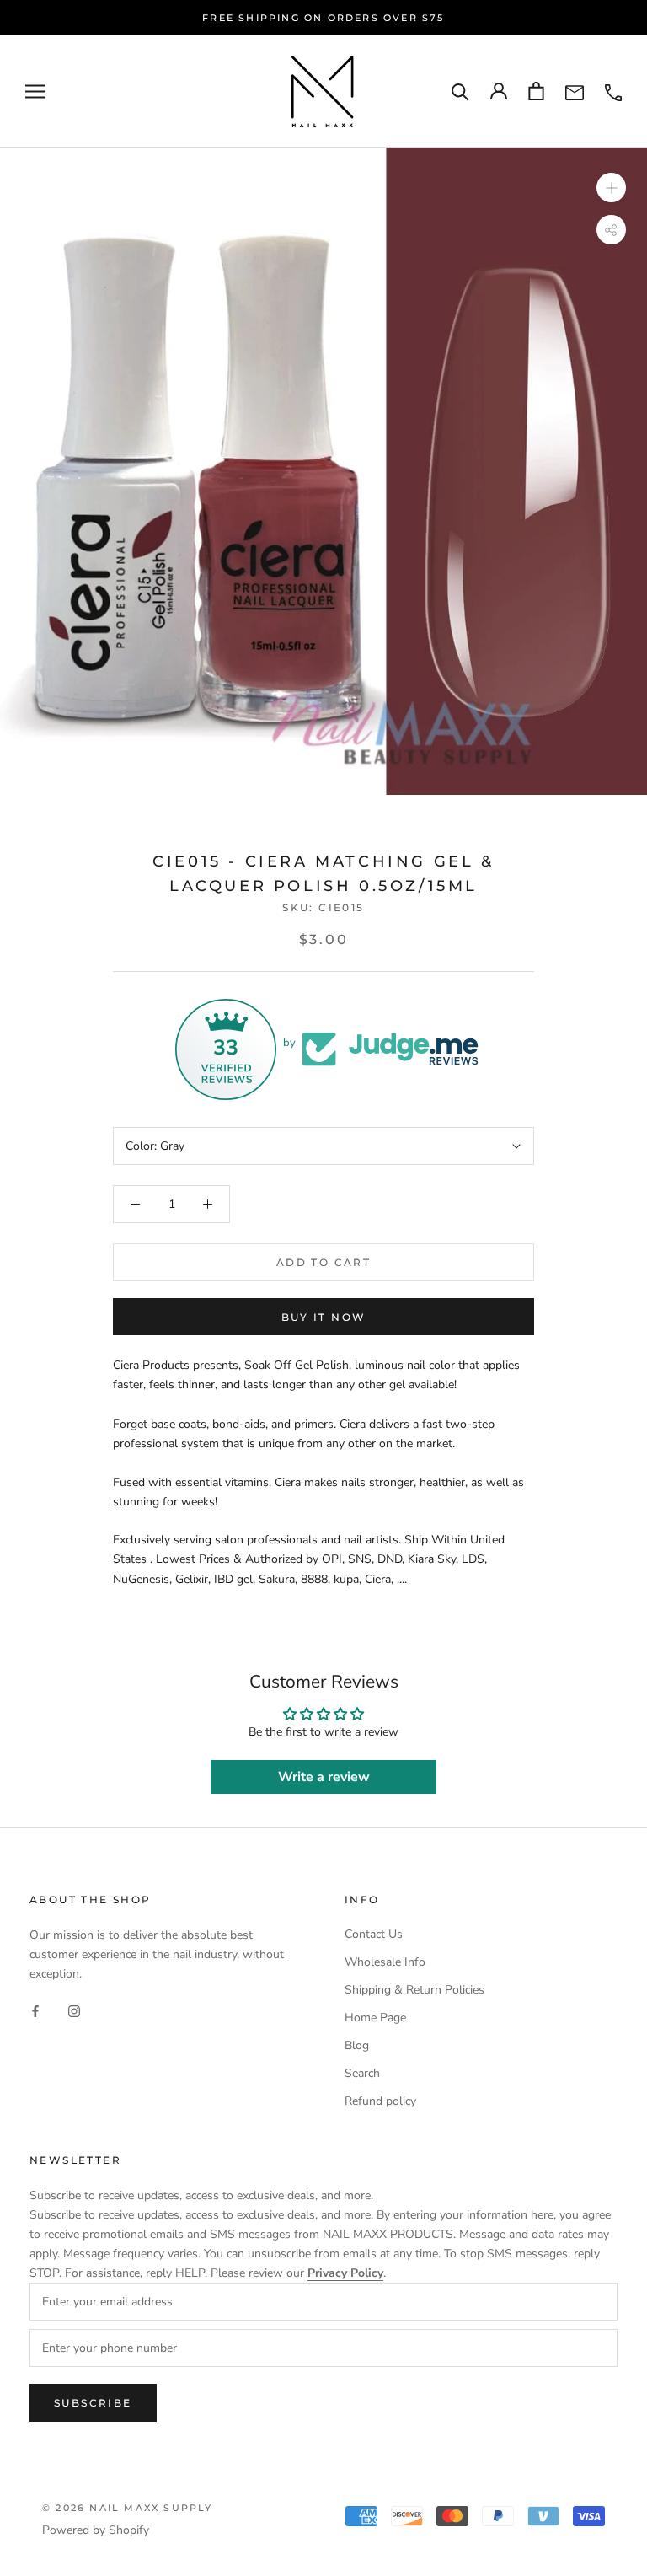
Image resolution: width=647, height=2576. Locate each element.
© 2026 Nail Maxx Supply (128, 2508)
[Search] (460, 91)
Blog (357, 2045)
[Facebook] (35, 2010)
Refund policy (380, 2101)
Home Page (375, 2018)
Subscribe (93, 2403)
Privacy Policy (345, 2273)
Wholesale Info (385, 1962)
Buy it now (324, 1317)
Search (362, 2073)
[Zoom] (611, 187)
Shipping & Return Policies (414, 1990)
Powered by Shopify (96, 2530)
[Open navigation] (35, 91)
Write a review (324, 1777)
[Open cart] (536, 91)
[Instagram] (74, 2010)
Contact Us (374, 1934)
